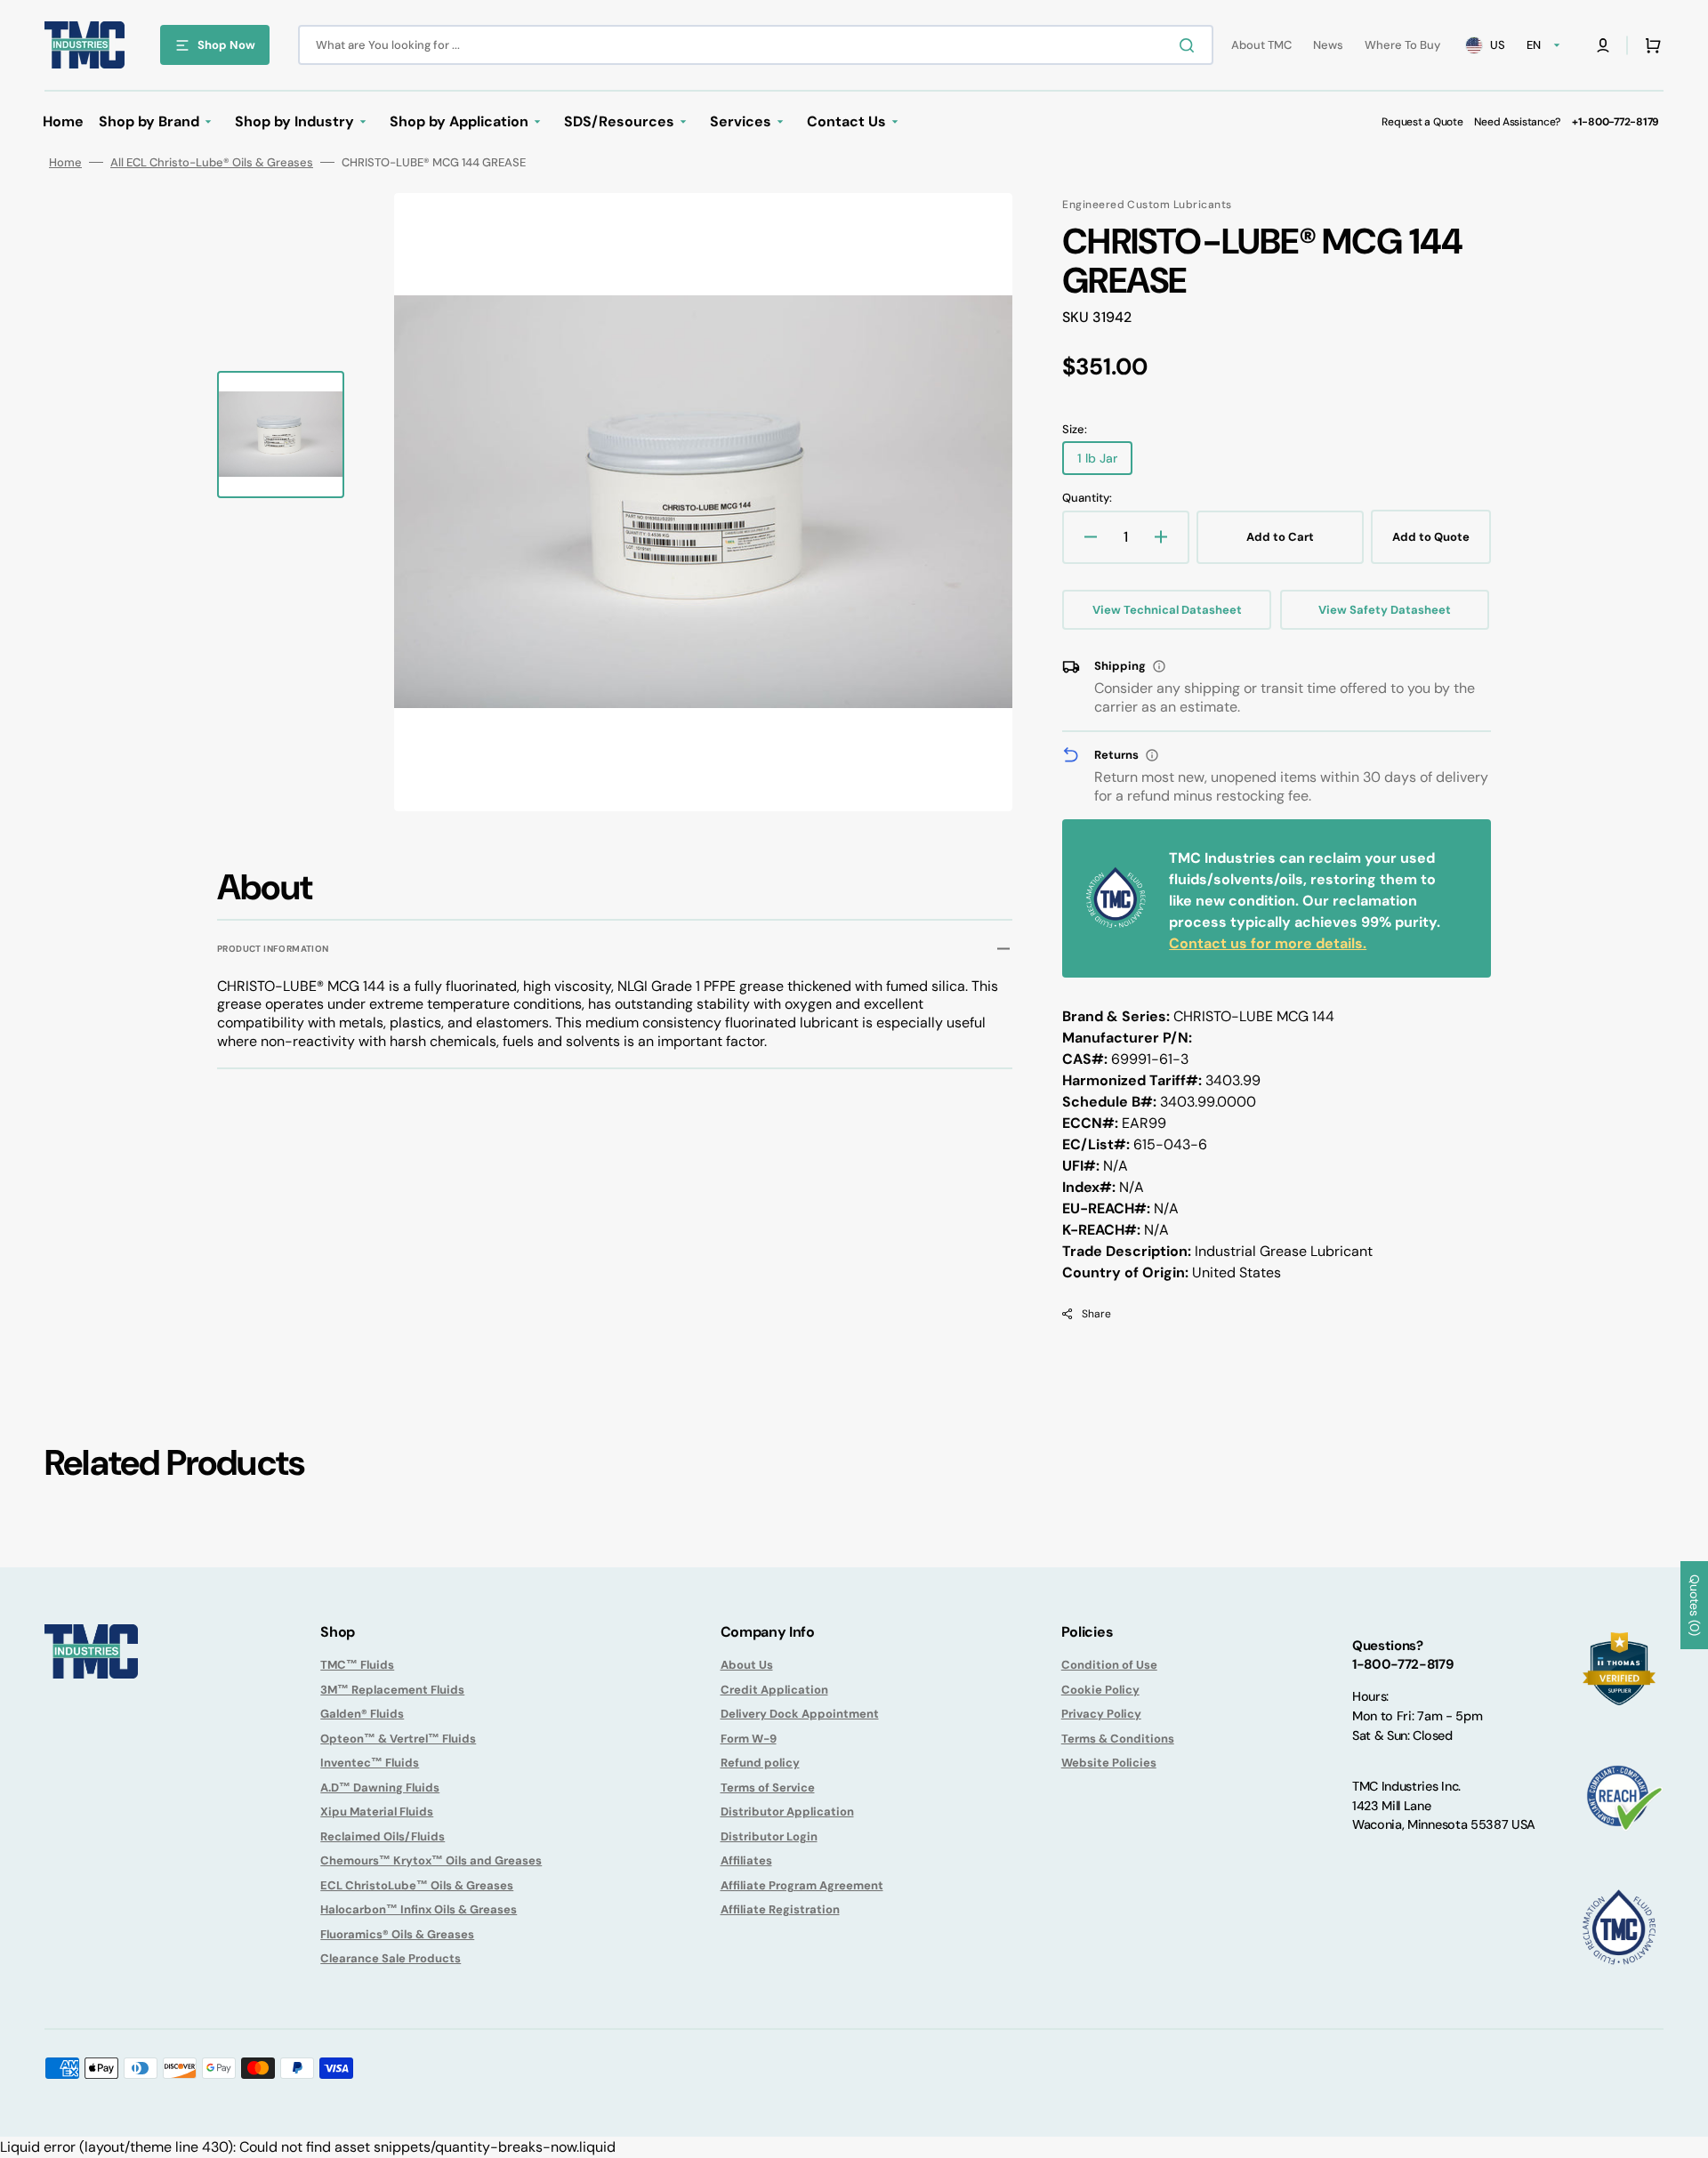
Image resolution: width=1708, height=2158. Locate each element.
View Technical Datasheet (1167, 610)
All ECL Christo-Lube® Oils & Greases (212, 162)
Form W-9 (749, 1739)
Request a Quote (1422, 122)
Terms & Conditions (1118, 1739)
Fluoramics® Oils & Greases (397, 1934)
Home (65, 162)
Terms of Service (768, 1788)
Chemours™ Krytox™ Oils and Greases (431, 1860)
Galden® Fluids (362, 1714)
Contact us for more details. (1268, 943)
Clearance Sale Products (391, 1958)
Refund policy (760, 1763)
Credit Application (774, 1690)
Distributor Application (787, 1812)
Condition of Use (1109, 1665)
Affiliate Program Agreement (802, 1885)
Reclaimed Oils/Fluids (383, 1836)
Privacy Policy (1101, 1714)
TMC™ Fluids (357, 1665)
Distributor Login (769, 1836)
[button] (1603, 45)
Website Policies (1109, 1763)
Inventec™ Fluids (370, 1763)
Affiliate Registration (780, 1909)
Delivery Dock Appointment (800, 1714)
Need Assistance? (1517, 122)
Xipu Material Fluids (377, 1812)
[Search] (1190, 45)
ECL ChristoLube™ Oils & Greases (417, 1885)
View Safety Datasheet (1385, 610)
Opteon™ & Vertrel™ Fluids (398, 1739)
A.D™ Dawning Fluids (380, 1788)
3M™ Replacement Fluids (392, 1690)
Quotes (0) (1695, 1605)
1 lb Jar (1105, 463)
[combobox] (756, 45)
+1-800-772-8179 (1615, 122)
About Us (747, 1665)
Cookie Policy (1100, 1690)
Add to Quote (1431, 537)
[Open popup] (1159, 666)
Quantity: (1087, 498)
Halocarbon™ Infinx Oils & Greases (419, 1909)
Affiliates (746, 1860)
